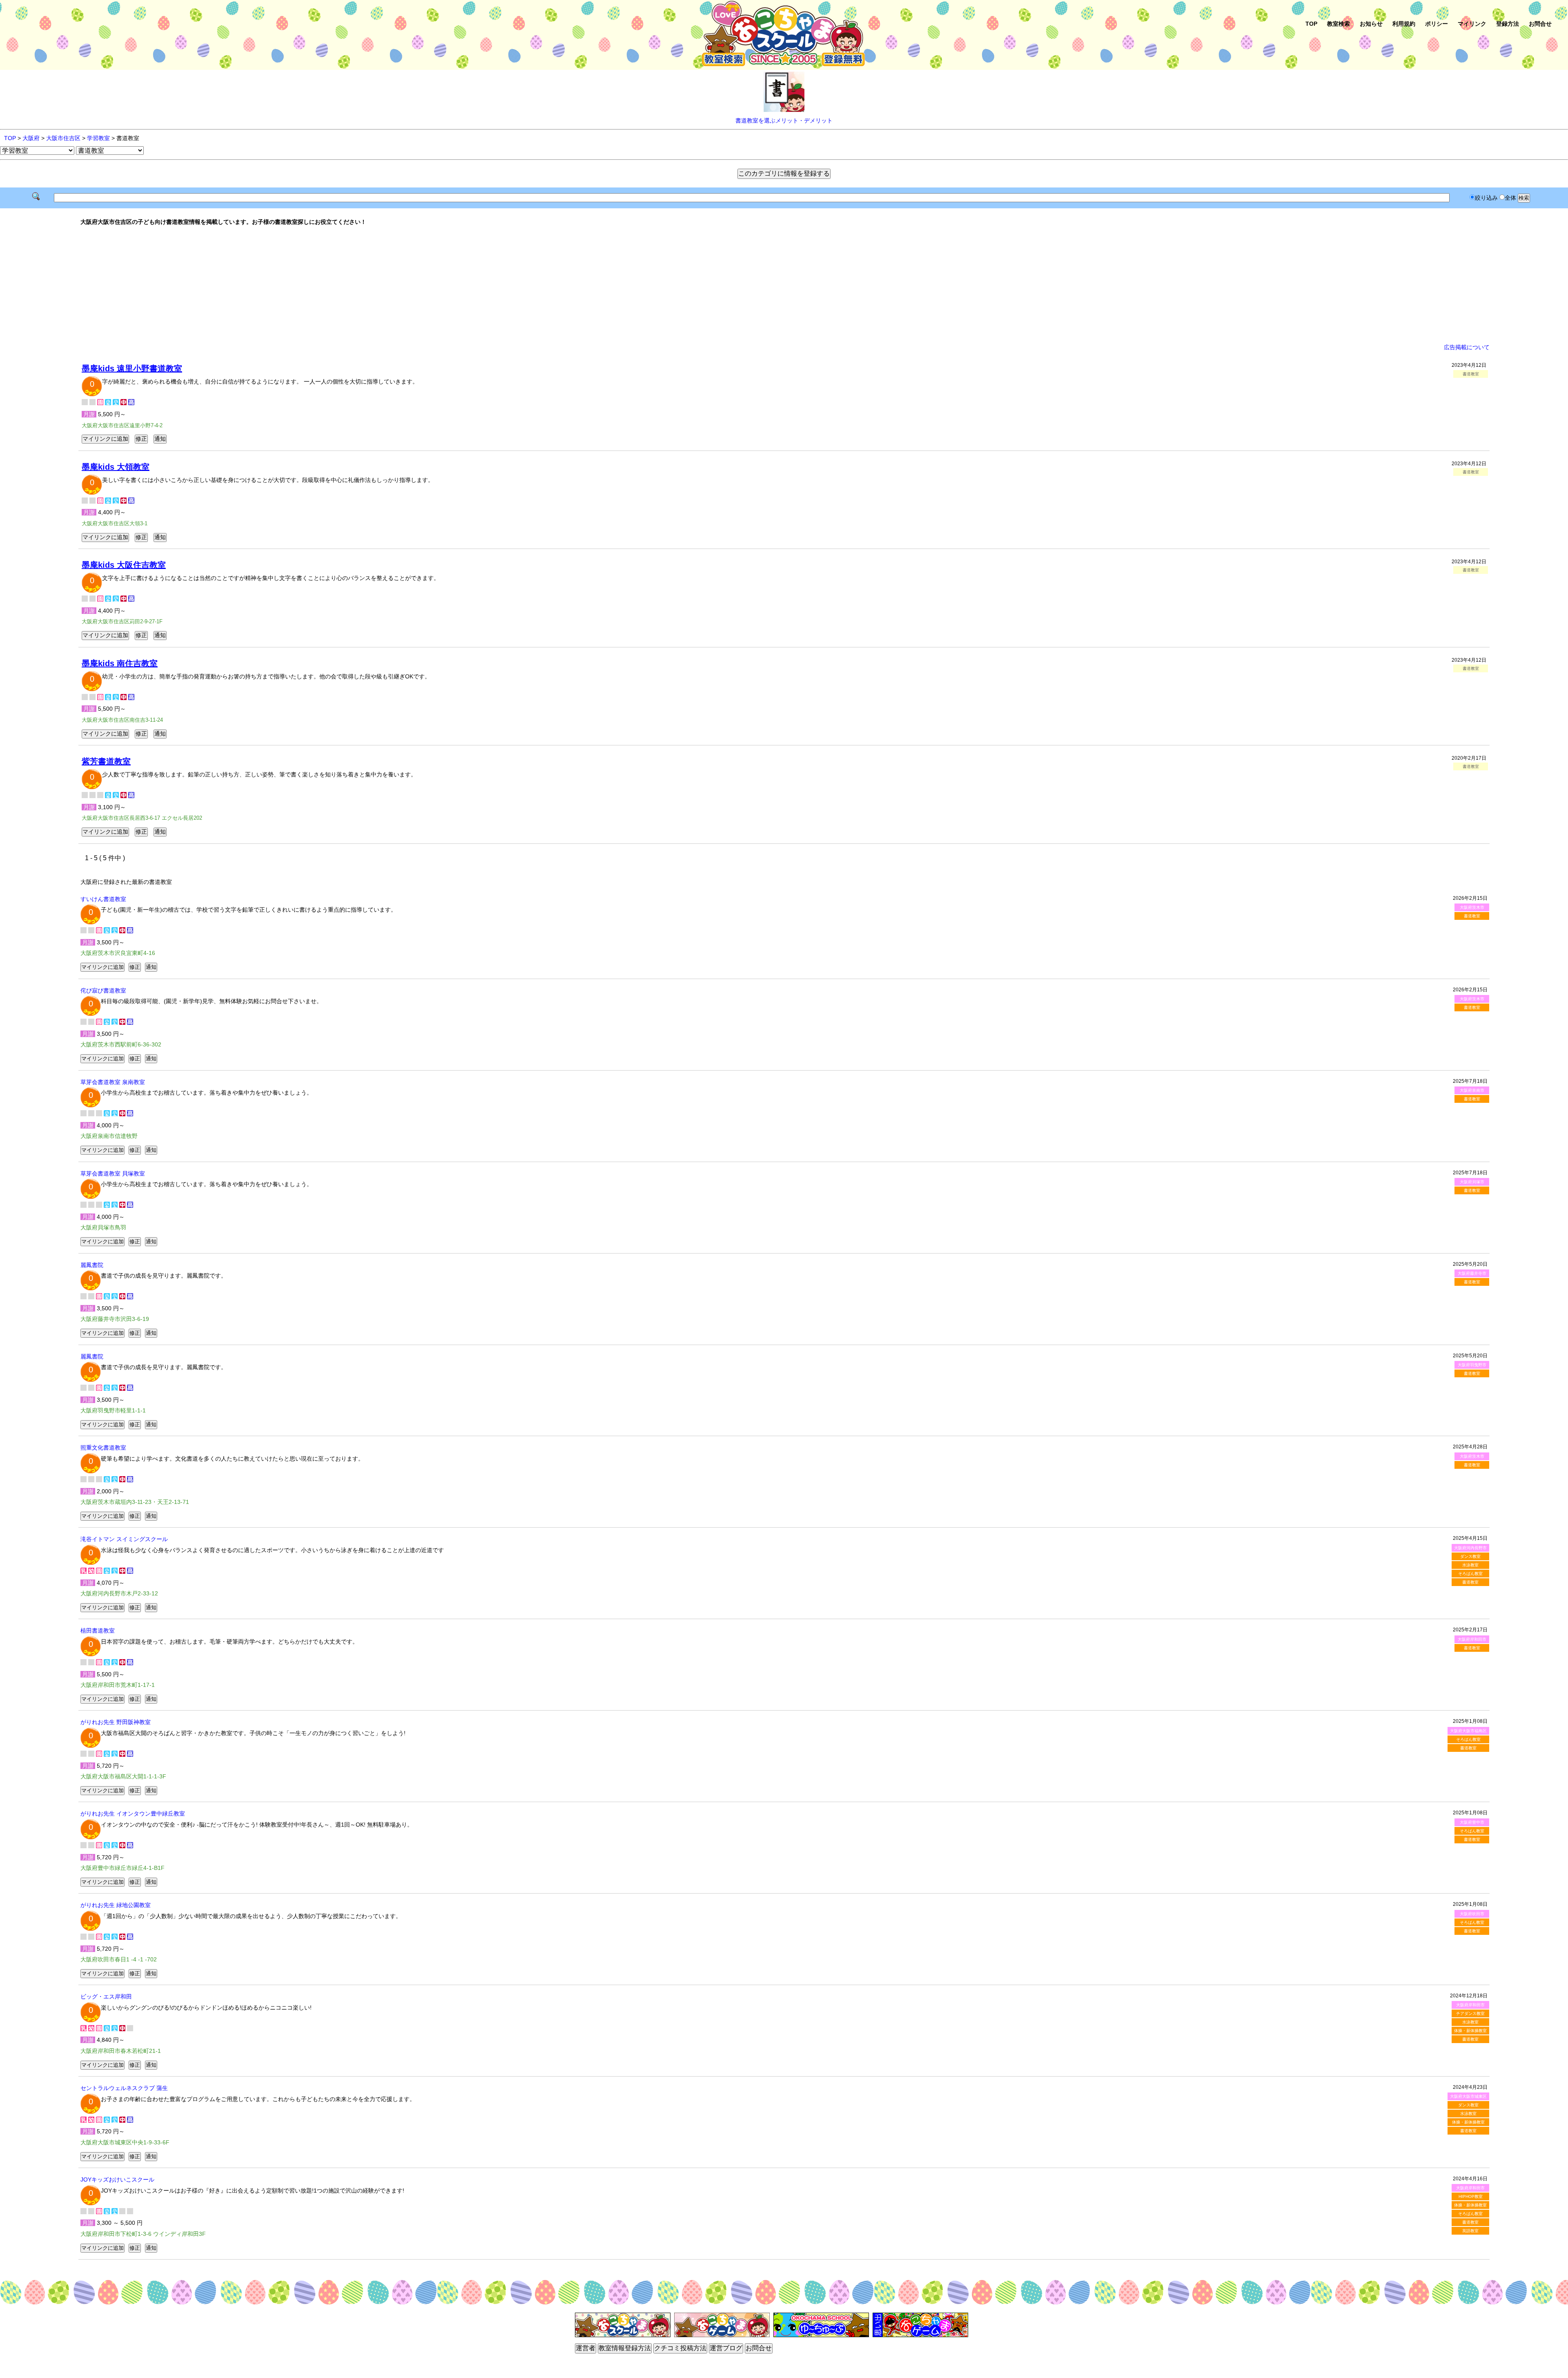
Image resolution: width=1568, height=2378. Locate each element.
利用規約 (1404, 24)
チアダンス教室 (1470, 2013)
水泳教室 (1470, 1565)
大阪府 (31, 138)
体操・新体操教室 (1470, 2031)
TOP (1311, 24)
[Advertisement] (784, 285)
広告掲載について (1467, 347)
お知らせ (1371, 24)
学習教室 (98, 138)
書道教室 (1472, 916)
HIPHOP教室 (1471, 2196)
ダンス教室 (1470, 1556)
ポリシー (1437, 24)
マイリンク (1472, 24)
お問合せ (1540, 24)
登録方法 (1508, 24)
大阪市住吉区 (63, 138)
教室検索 (1339, 24)
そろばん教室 (1470, 1574)
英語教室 (1470, 2231)
